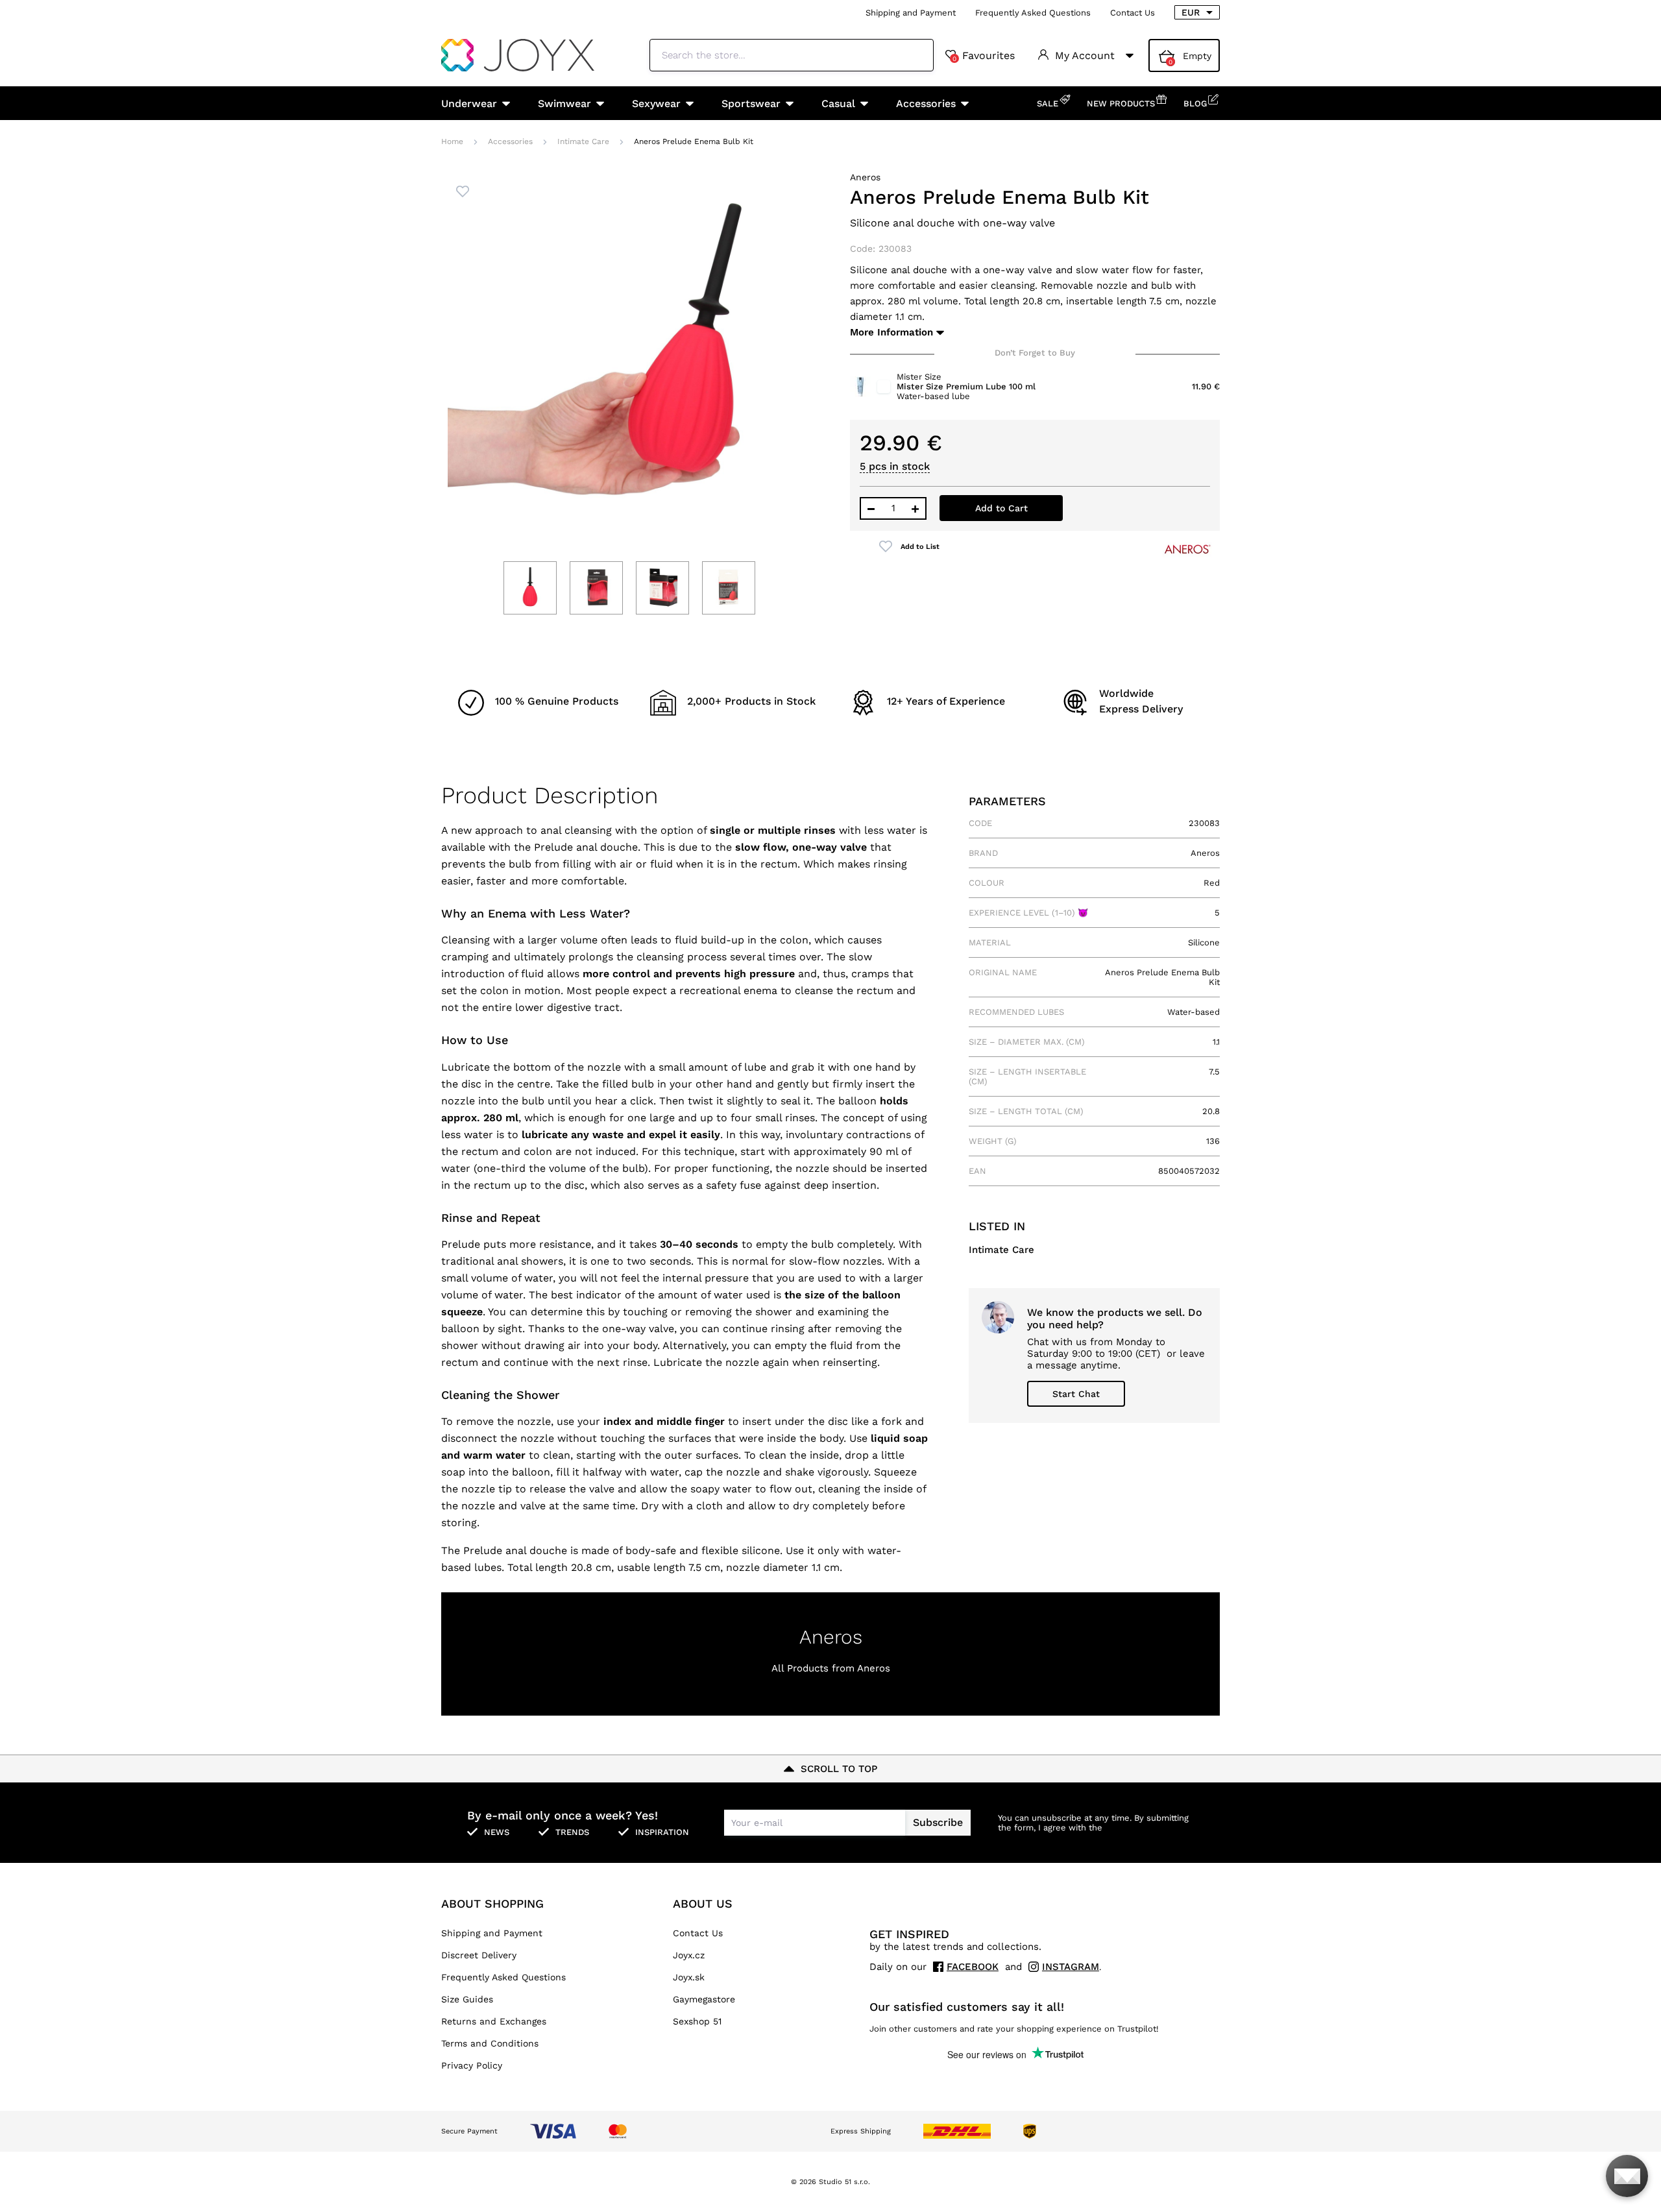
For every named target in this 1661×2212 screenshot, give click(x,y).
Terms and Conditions (490, 2043)
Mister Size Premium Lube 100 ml (966, 386)
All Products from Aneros (831, 1668)
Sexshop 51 (697, 2021)
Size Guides (467, 1999)
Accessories (926, 103)
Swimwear (564, 103)
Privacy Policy (472, 2065)
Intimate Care (583, 141)
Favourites (984, 56)
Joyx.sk (689, 1977)
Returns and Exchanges (494, 2021)
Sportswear (751, 103)
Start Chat (1076, 1394)
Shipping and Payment (911, 13)
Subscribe (938, 1822)
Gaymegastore (704, 1999)
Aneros (865, 177)
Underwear (469, 103)
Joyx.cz (689, 1955)
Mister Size (919, 377)
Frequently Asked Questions (1033, 13)
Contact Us (1133, 13)
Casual (838, 103)
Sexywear (656, 103)
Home (452, 141)
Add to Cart (1001, 508)
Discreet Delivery (479, 1955)
